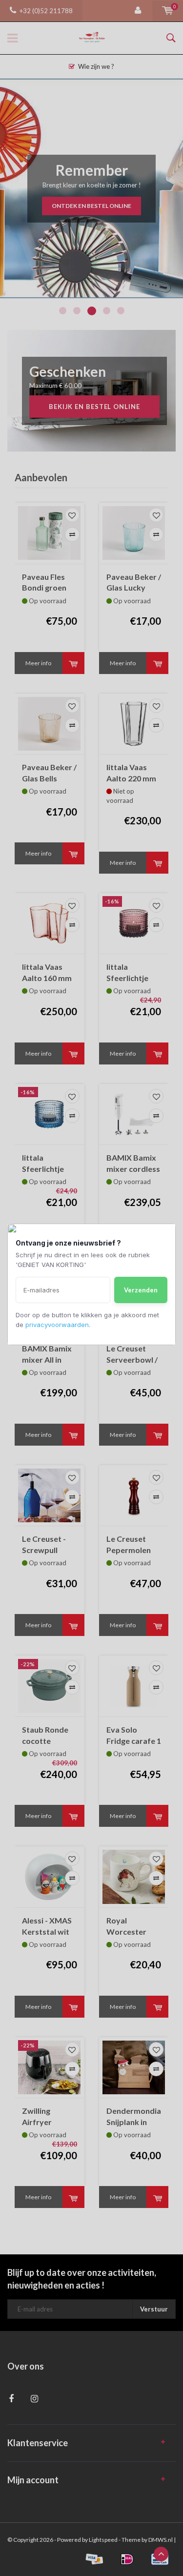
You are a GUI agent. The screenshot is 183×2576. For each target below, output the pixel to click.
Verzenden (141, 1290)
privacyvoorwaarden (57, 1325)
